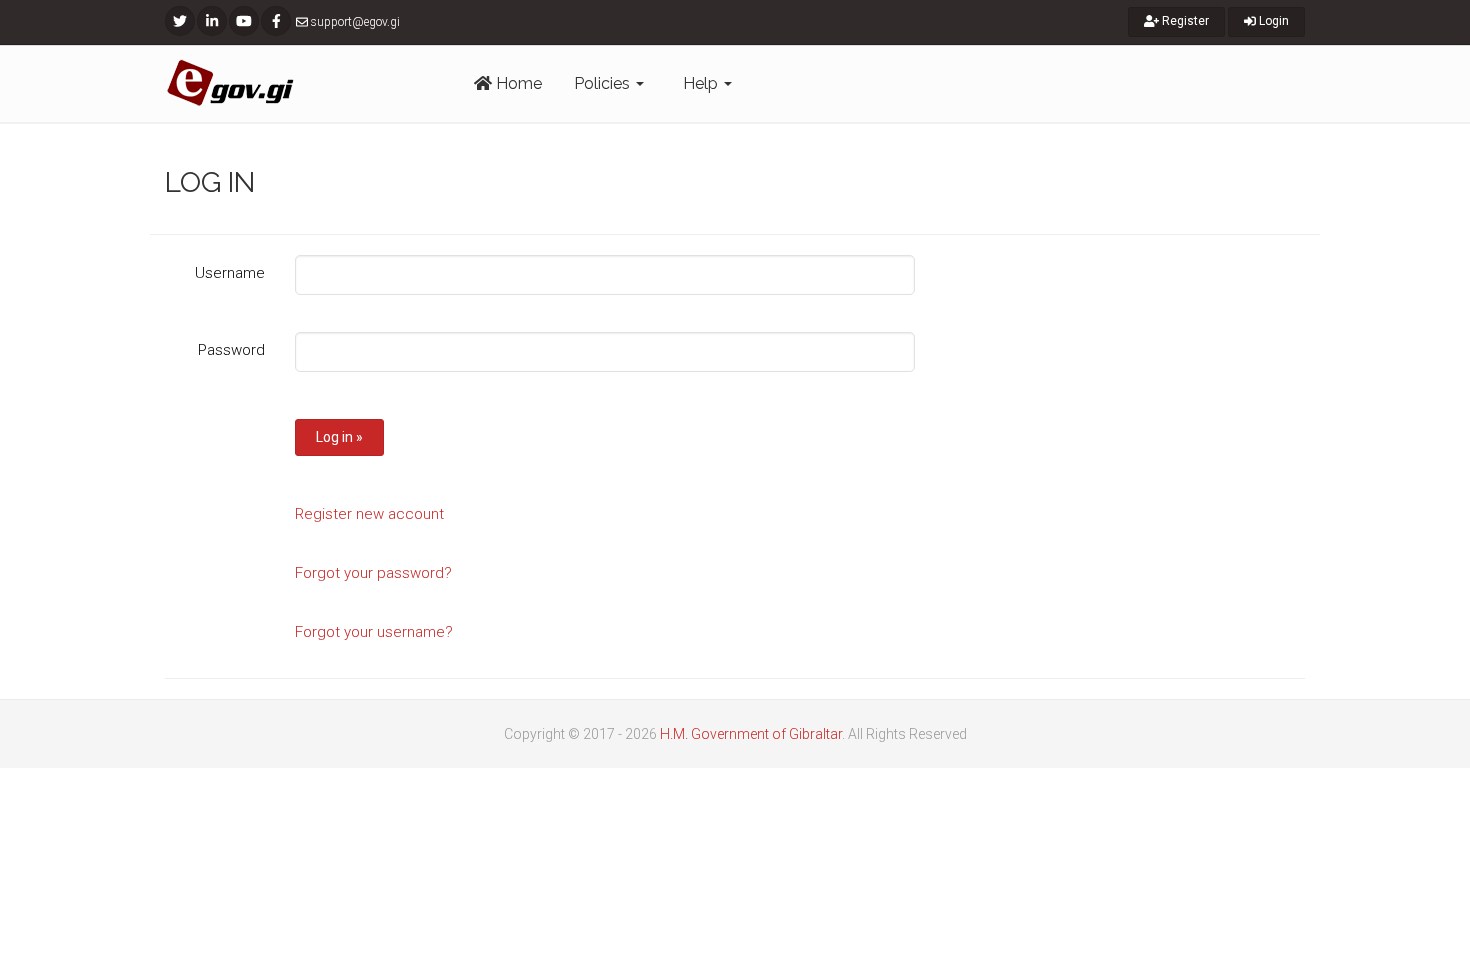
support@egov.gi (355, 22)
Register (1184, 21)
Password (231, 350)
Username (230, 273)
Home (517, 83)
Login (1272, 21)
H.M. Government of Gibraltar (751, 734)
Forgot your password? (373, 573)
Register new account (369, 514)
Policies (604, 83)
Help (702, 83)
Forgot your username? (374, 632)
